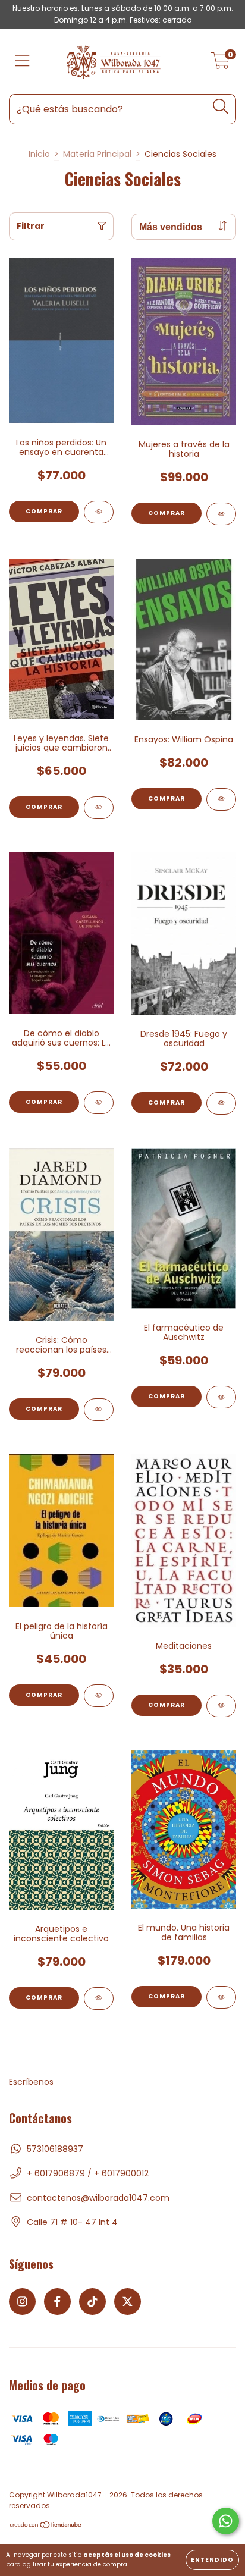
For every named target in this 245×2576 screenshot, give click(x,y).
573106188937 (55, 2149)
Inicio (39, 154)
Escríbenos (31, 2082)
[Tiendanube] (46, 2526)
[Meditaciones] (221, 1706)
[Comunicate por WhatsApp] (226, 2521)
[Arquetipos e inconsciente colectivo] (99, 1998)
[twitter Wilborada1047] (128, 2302)
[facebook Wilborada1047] (57, 2302)
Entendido (212, 2560)
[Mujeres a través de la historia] (221, 514)
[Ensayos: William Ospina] (221, 799)
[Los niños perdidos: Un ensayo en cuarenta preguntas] (99, 512)
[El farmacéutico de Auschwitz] (221, 1397)
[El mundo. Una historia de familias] (221, 1997)
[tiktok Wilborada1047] (92, 2302)
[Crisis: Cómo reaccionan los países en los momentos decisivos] (99, 1410)
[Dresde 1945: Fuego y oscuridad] (221, 1103)
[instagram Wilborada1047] (22, 2302)
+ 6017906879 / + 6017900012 (88, 2173)
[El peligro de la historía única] (99, 1696)
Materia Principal (97, 154)
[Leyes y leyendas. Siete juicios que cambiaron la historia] (99, 808)
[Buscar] (221, 107)
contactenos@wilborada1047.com (98, 2198)
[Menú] (22, 62)
